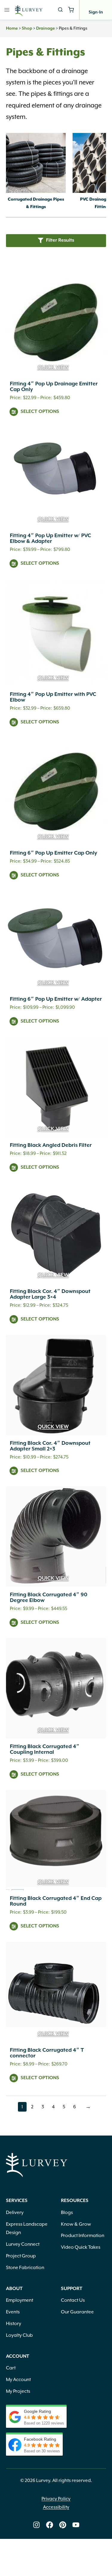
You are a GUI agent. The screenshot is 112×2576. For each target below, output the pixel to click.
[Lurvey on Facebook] (50, 2525)
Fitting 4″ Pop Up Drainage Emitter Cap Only (54, 387)
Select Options (40, 412)
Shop (27, 28)
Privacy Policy (56, 2499)
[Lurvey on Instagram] (36, 2525)
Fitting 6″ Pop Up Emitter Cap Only (53, 853)
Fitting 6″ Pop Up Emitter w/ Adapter (56, 999)
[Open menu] (7, 10)
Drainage (46, 28)
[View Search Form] (60, 10)
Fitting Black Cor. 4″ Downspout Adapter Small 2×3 (50, 1446)
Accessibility (56, 2507)
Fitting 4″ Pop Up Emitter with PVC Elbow (53, 697)
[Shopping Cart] (71, 10)
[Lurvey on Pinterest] (63, 2525)
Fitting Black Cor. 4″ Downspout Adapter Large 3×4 (50, 1294)
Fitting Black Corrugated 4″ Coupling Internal (45, 1749)
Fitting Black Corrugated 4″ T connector (47, 2053)
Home (12, 28)
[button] (56, 241)
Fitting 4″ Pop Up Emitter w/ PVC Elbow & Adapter (50, 539)
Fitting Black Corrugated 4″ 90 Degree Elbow (49, 1598)
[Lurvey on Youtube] (76, 2525)
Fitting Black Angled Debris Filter (51, 1145)
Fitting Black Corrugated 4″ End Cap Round (56, 1901)
